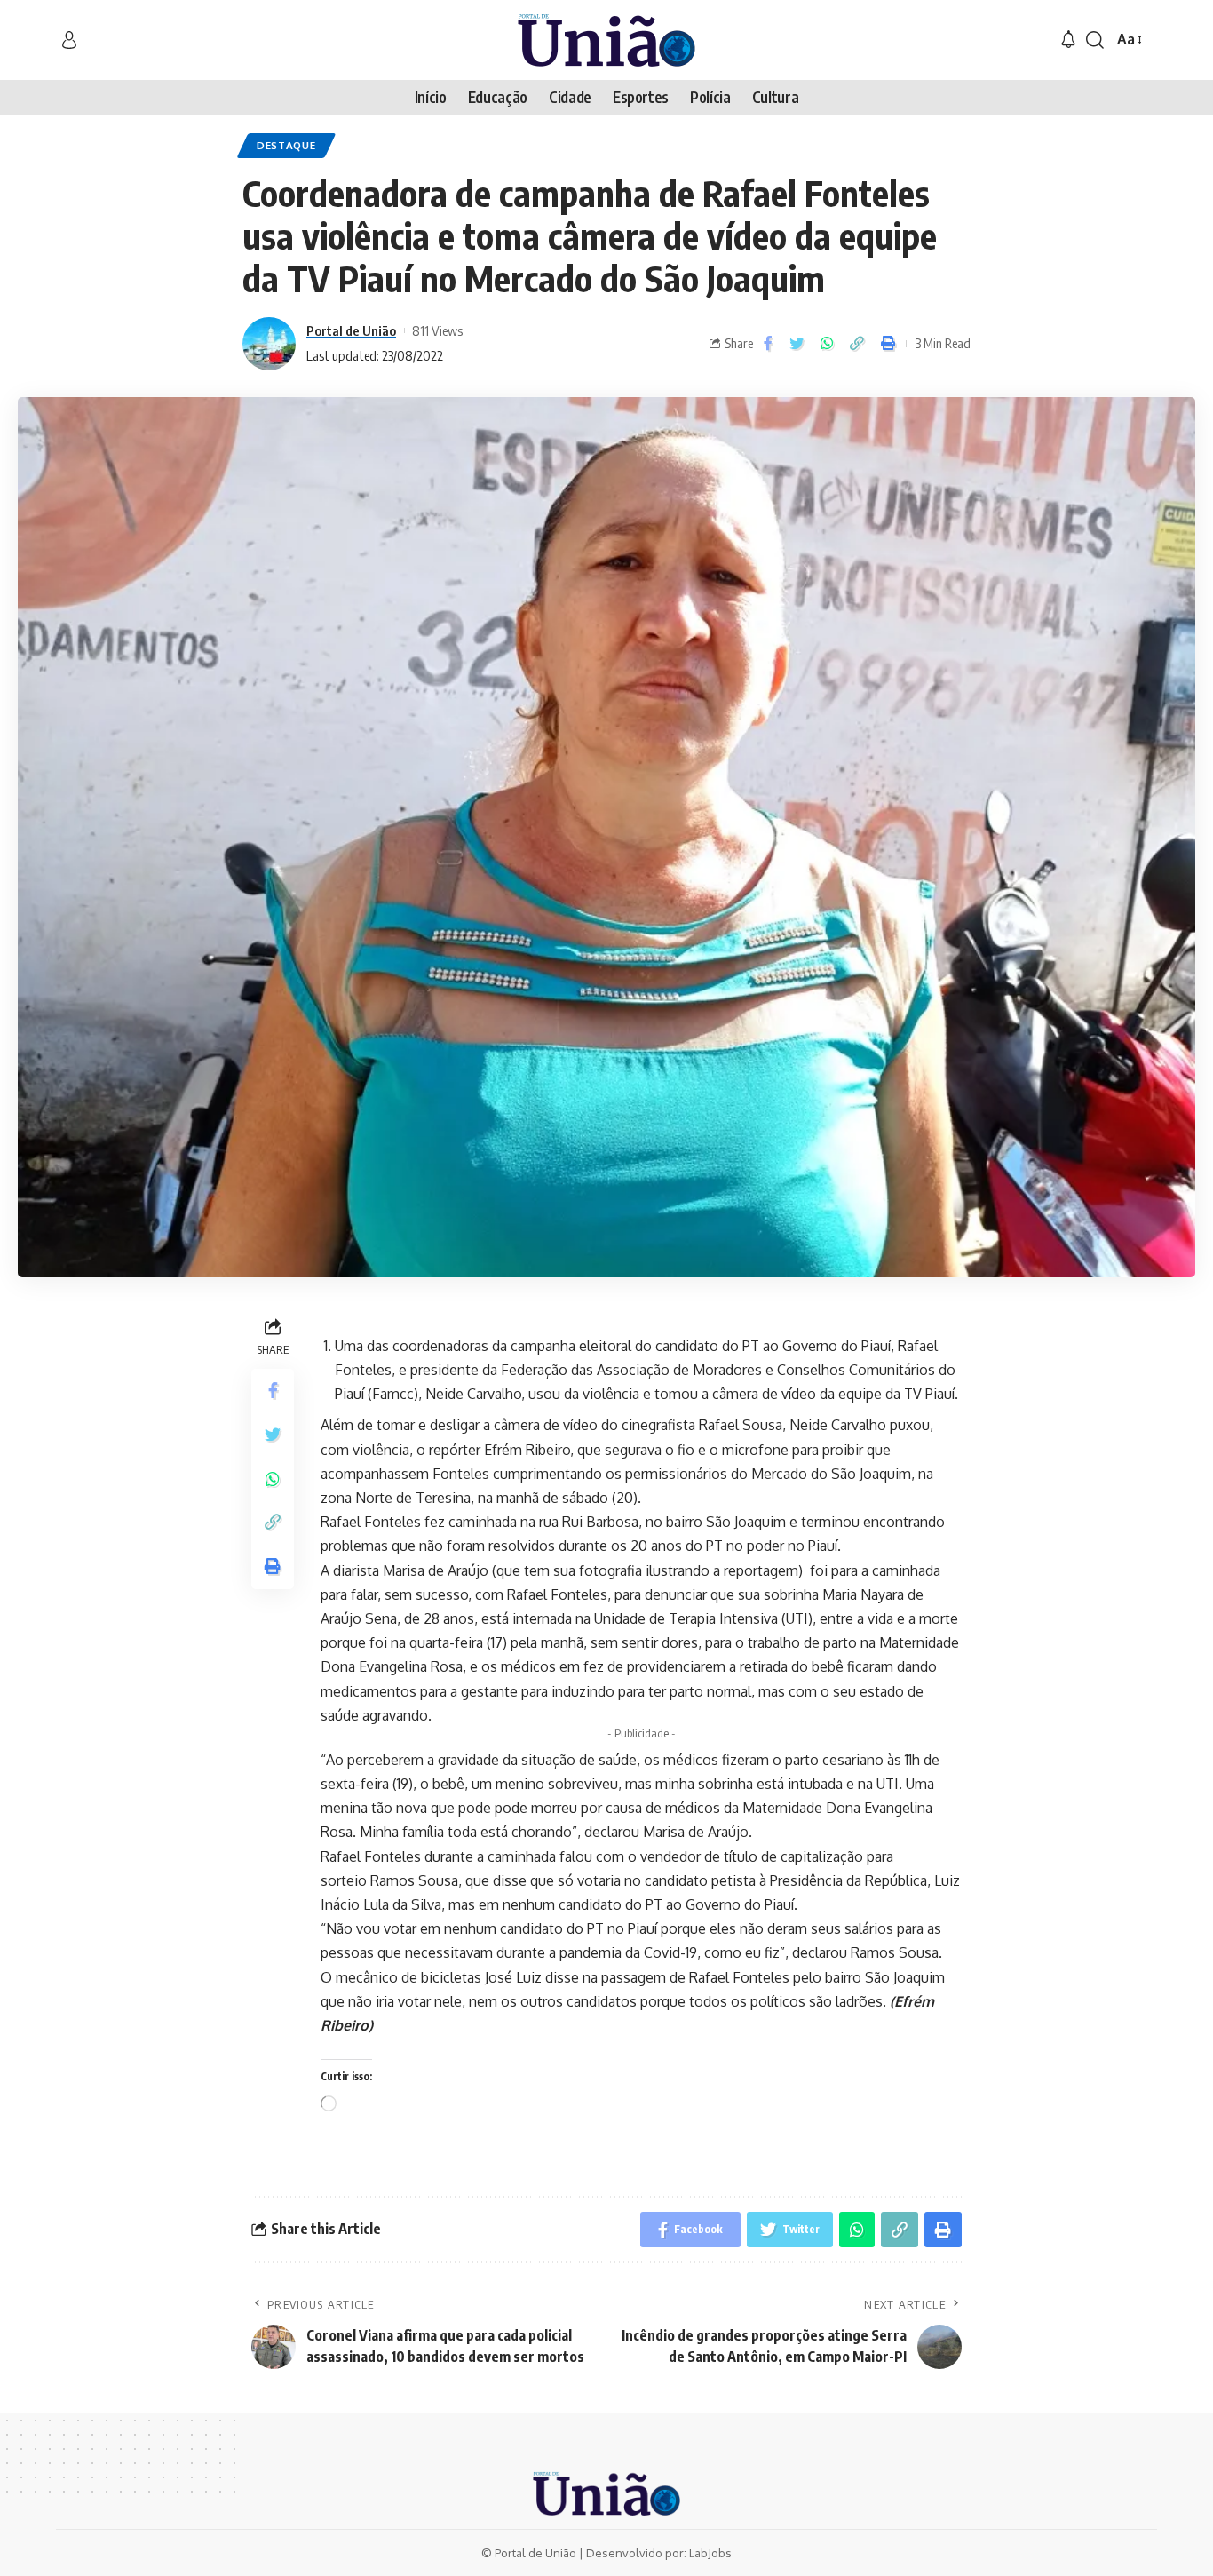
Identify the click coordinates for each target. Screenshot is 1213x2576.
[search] (1095, 40)
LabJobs (710, 2553)
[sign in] (69, 40)
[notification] (1068, 40)
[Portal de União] (606, 40)
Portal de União (351, 330)
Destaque (286, 145)
